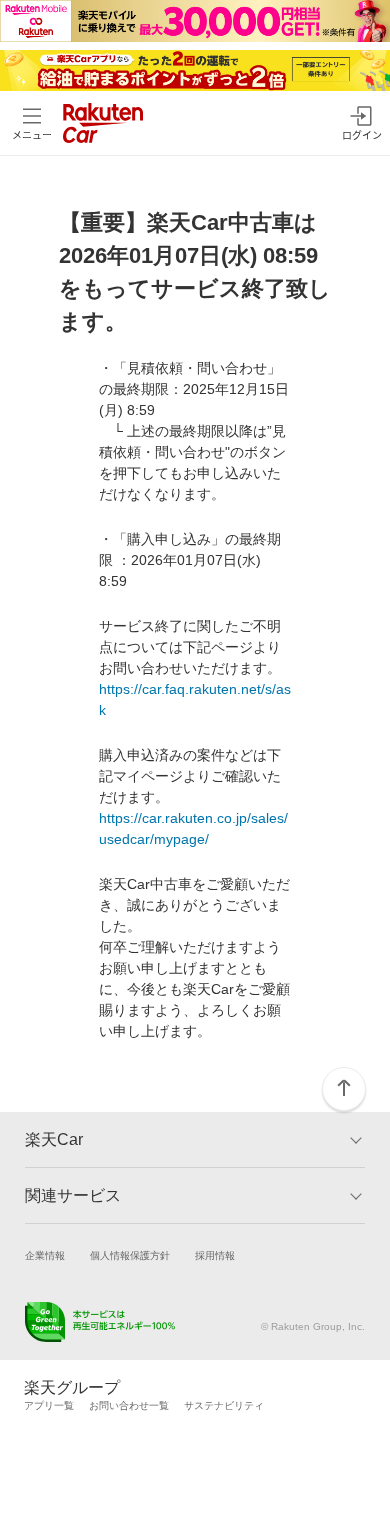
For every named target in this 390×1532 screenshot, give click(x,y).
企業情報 (45, 1255)
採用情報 (215, 1255)
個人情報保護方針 (130, 1255)
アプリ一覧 (49, 1405)
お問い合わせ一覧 (129, 1405)
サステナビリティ (224, 1405)
